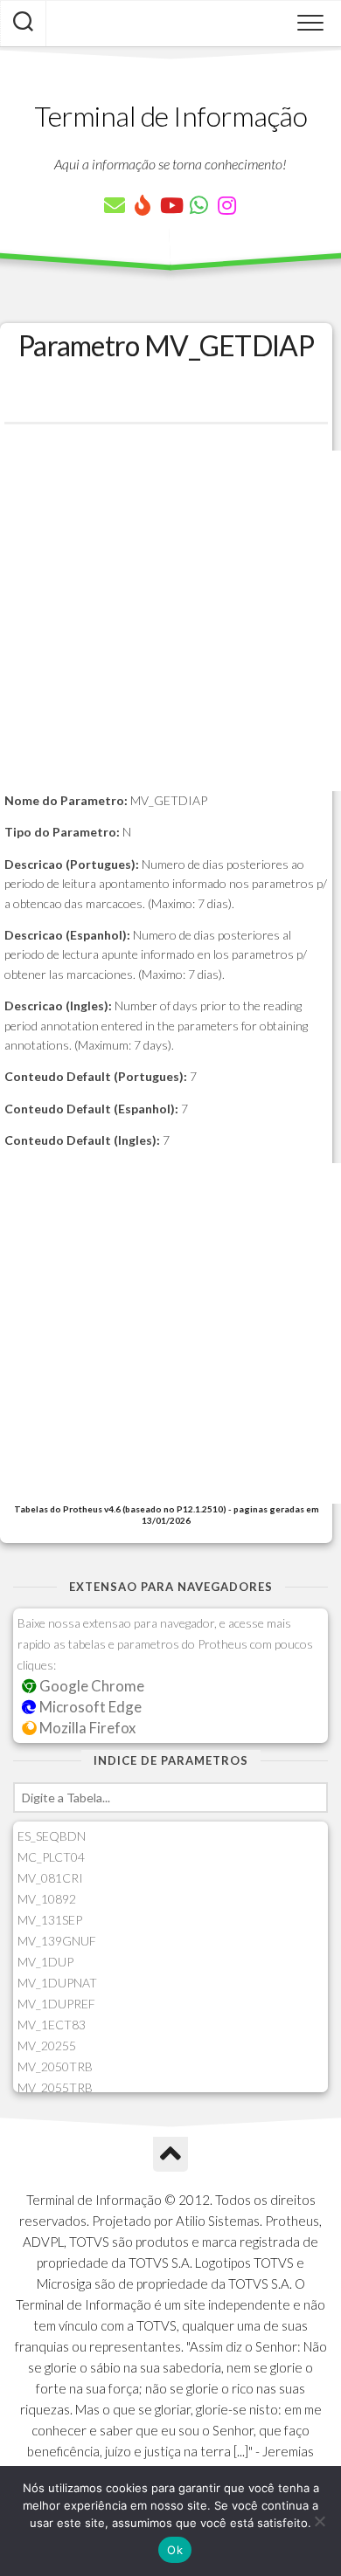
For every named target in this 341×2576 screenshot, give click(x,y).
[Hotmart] (143, 205)
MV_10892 (47, 1899)
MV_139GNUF (57, 1941)
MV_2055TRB (55, 2087)
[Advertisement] (170, 621)
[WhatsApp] (198, 205)
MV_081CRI (50, 1878)
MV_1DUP (45, 1962)
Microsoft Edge (89, 1707)
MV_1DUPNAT (57, 1983)
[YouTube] (170, 205)
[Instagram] (226, 205)
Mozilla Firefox (86, 1728)
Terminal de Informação (170, 116)
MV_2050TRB (55, 2066)
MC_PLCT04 (51, 1857)
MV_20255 (47, 2046)
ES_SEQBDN (52, 1836)
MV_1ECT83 (52, 2025)
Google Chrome (90, 1686)
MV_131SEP (50, 1920)
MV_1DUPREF (56, 2004)
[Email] (115, 205)
